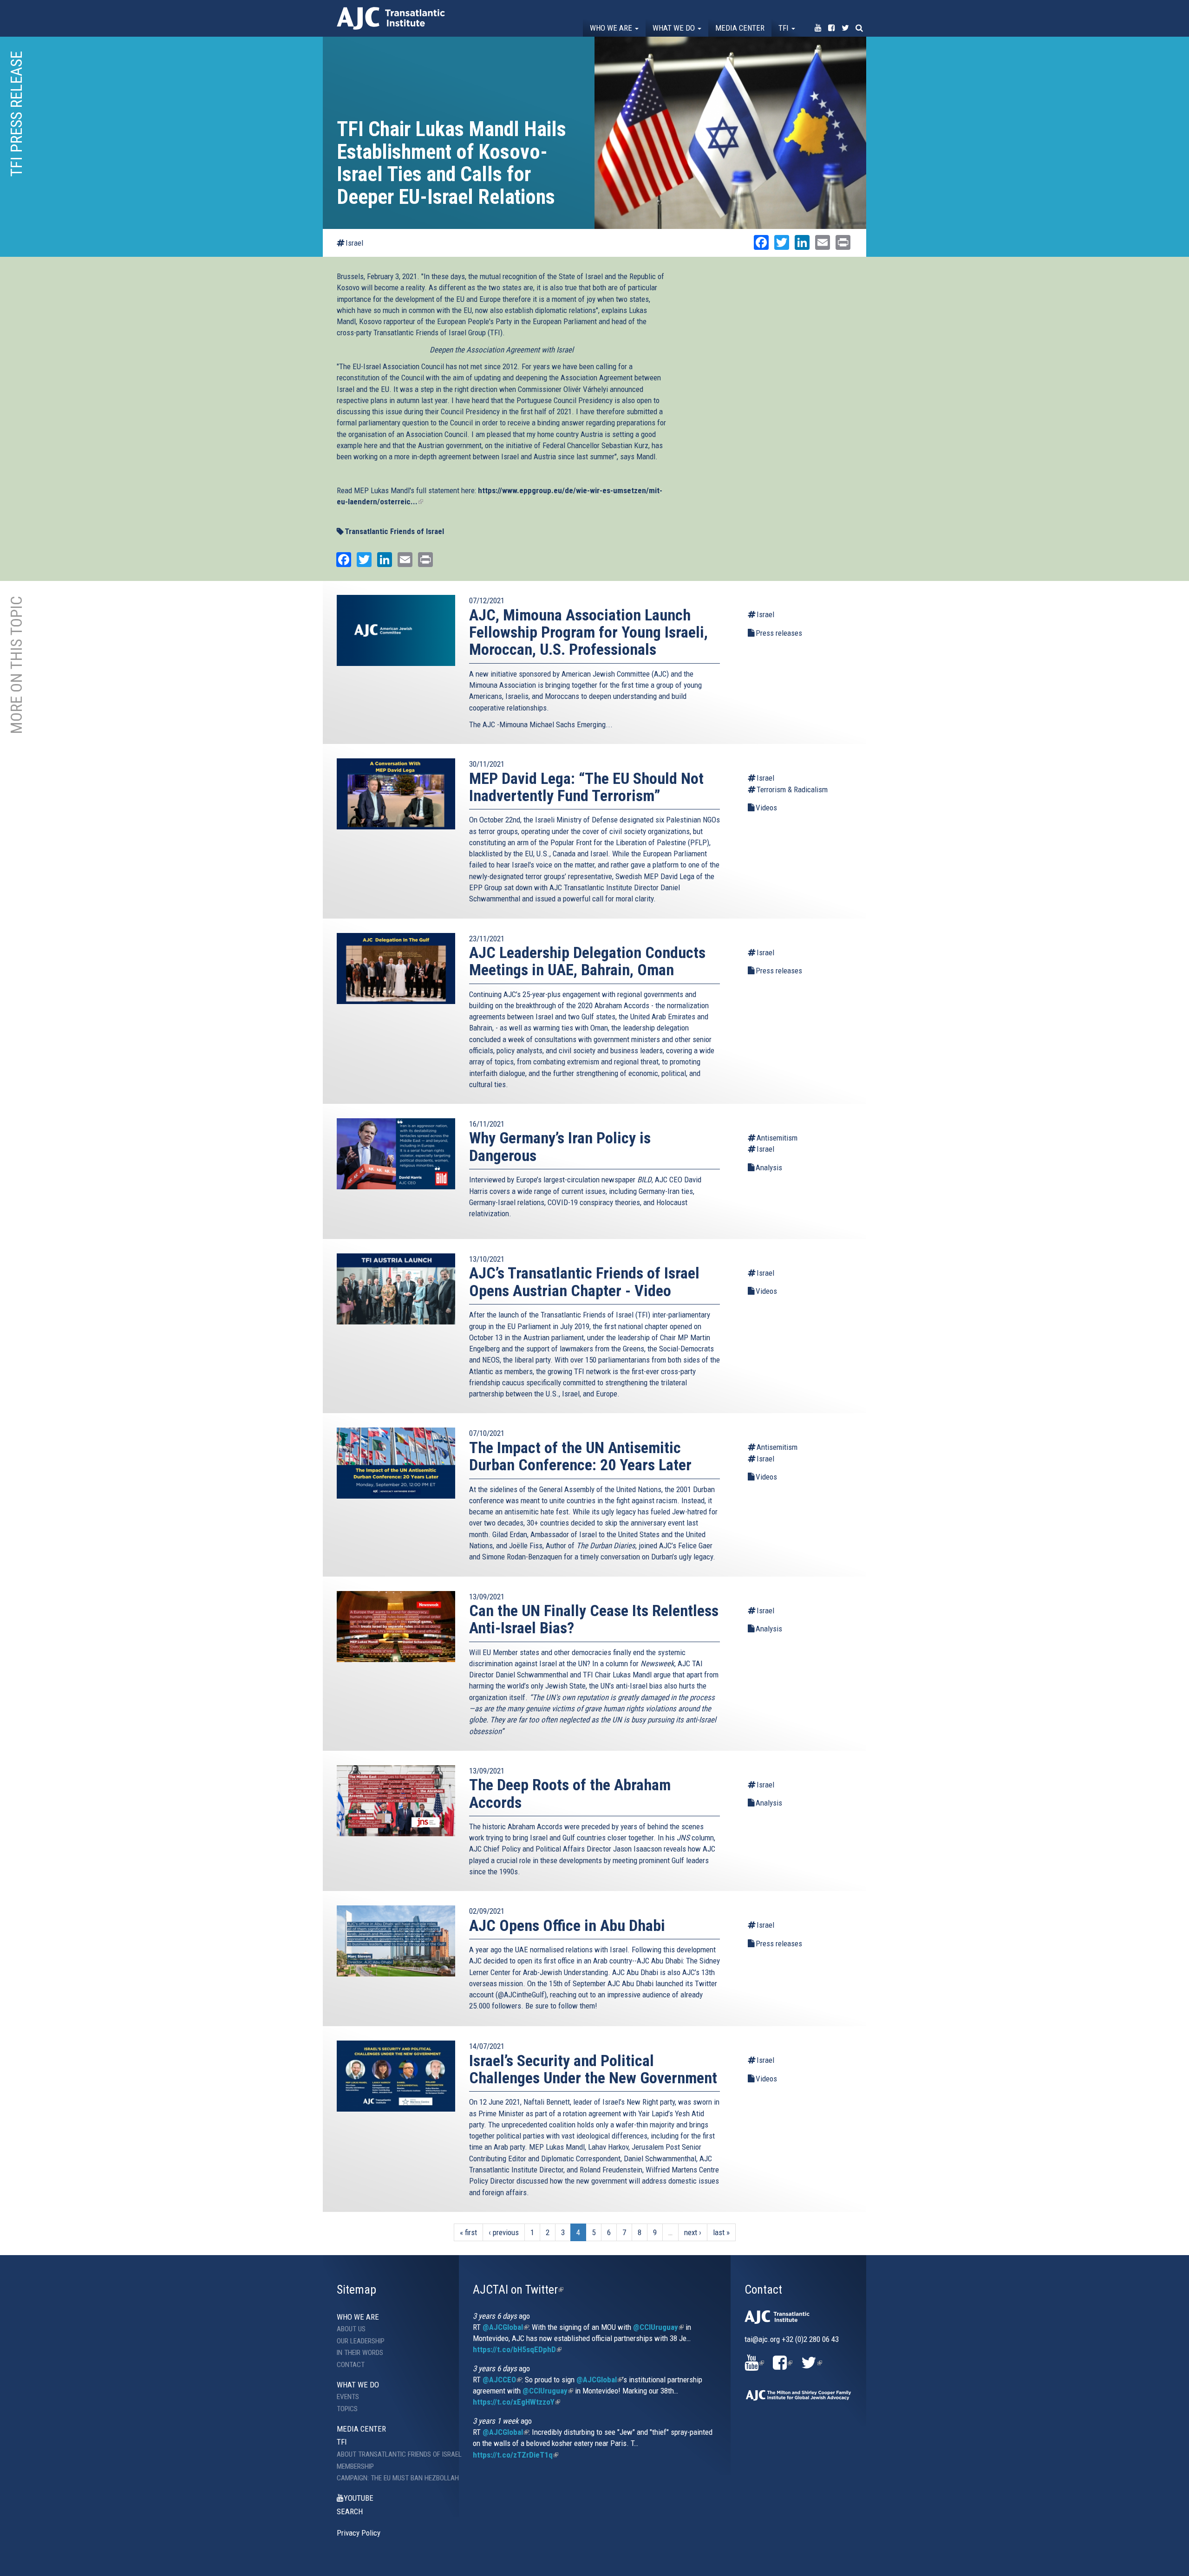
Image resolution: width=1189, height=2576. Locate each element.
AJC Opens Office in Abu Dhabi (567, 1925)
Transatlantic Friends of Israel (394, 531)
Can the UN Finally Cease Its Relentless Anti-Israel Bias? (594, 1619)
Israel (354, 243)
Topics (347, 2409)
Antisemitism (777, 1138)
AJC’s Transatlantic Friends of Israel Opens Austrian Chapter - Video (584, 1281)
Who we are (612, 28)
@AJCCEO (502, 2380)
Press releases (779, 633)
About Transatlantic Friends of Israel (391, 2454)
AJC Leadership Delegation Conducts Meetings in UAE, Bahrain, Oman (587, 961)
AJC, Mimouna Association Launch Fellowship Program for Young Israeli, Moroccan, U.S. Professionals (588, 632)
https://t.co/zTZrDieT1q (516, 2455)
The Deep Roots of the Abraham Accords (570, 1793)
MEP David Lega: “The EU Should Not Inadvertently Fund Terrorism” (586, 787)
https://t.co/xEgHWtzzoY (516, 2402)
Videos (766, 808)
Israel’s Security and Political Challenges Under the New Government (593, 2069)
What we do (675, 28)
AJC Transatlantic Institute (391, 18)
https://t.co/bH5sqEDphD (517, 2349)
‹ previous (504, 2232)
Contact (351, 2365)
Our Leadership (361, 2341)
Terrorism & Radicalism (792, 789)
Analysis (769, 1167)
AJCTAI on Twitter (518, 2289)
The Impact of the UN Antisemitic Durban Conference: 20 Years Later (580, 1456)
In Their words (360, 2353)
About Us (351, 2329)
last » (721, 2232)
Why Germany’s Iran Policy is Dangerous (560, 1146)
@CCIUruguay (658, 2327)
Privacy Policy (359, 2533)
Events (348, 2397)
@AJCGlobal (506, 2327)
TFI (784, 28)
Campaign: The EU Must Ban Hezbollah (391, 2478)
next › (693, 2232)
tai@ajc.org (762, 2339)
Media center (740, 28)
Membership (355, 2466)
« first (468, 2232)
